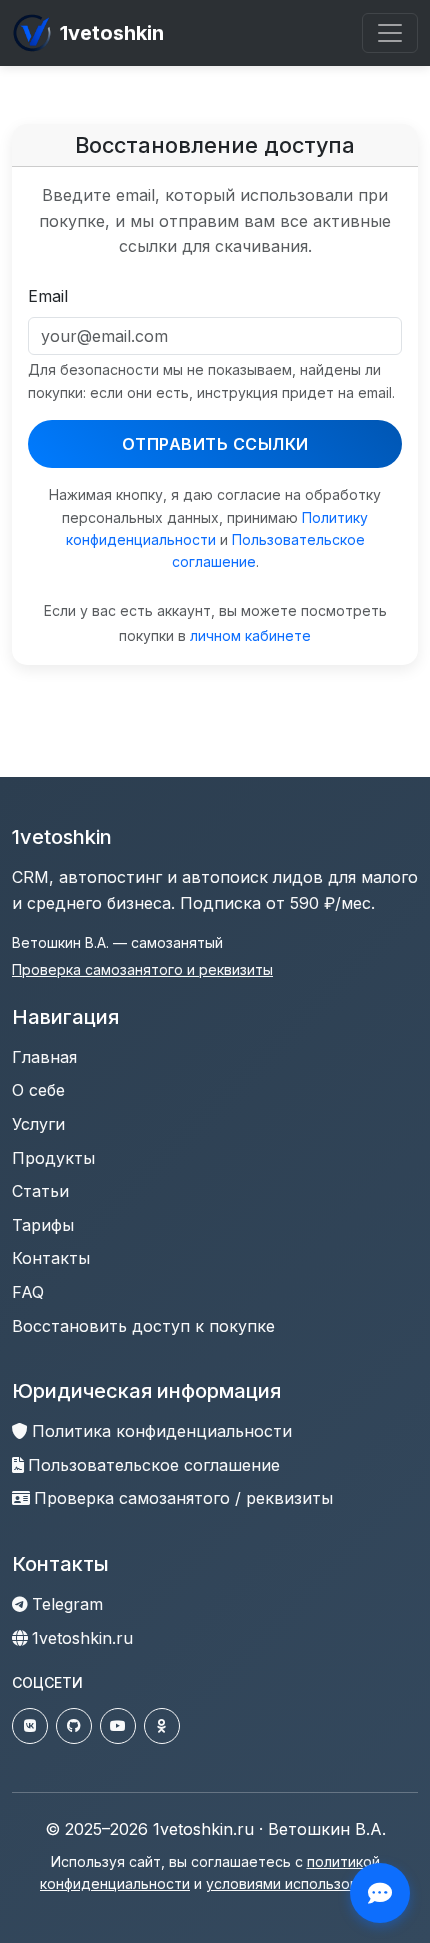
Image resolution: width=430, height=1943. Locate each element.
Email (48, 296)
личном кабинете (250, 635)
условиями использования (298, 1883)
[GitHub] (74, 1726)
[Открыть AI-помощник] (380, 1893)
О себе (38, 1090)
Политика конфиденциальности (162, 1431)
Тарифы (43, 1225)
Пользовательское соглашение (154, 1465)
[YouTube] (118, 1726)
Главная (44, 1057)
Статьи (40, 1191)
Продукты (53, 1158)
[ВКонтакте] (30, 1726)
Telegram (67, 1604)
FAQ (28, 1292)
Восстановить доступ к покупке (143, 1326)
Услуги (38, 1124)
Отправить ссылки (215, 444)
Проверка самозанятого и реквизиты (142, 969)
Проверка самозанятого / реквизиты (183, 1498)
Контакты (51, 1258)
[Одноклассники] (162, 1726)
